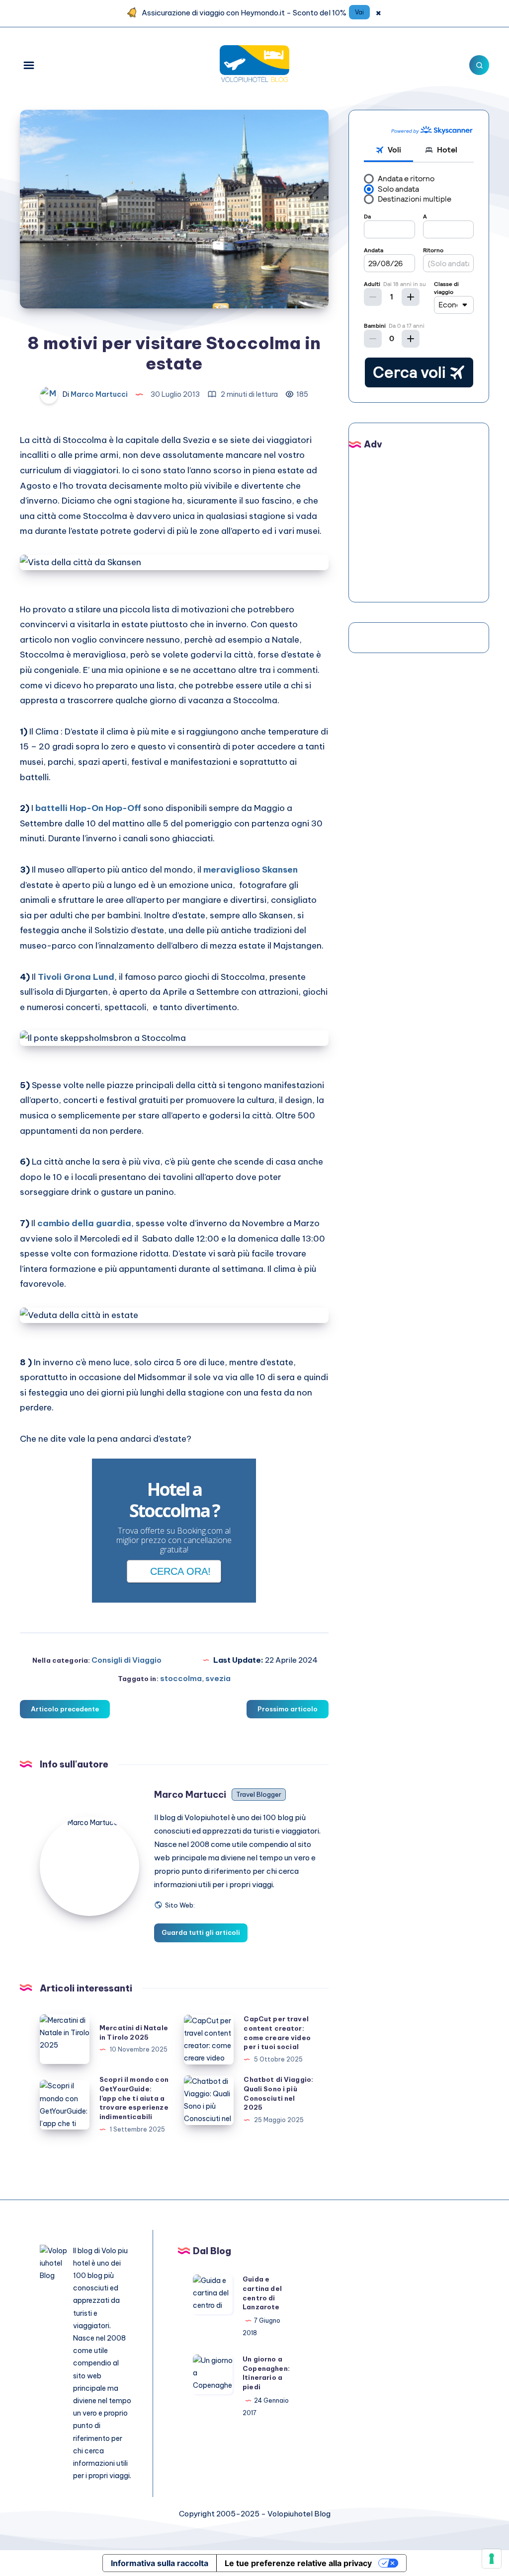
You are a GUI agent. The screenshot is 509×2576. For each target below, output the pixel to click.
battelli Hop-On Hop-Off (88, 808)
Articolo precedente (65, 1709)
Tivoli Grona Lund (76, 977)
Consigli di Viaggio (127, 1660)
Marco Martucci (190, 1795)
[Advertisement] (436, 521)
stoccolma (181, 1678)
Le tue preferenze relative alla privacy (298, 2563)
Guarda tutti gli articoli (201, 1932)
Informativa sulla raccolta (160, 2563)
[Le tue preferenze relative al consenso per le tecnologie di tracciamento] (492, 2559)
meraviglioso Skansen (251, 870)
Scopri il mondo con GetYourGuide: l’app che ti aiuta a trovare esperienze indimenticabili (134, 2098)
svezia (218, 1678)
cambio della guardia (84, 1223)
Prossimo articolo (288, 1709)
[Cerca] (479, 65)
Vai (359, 12)
